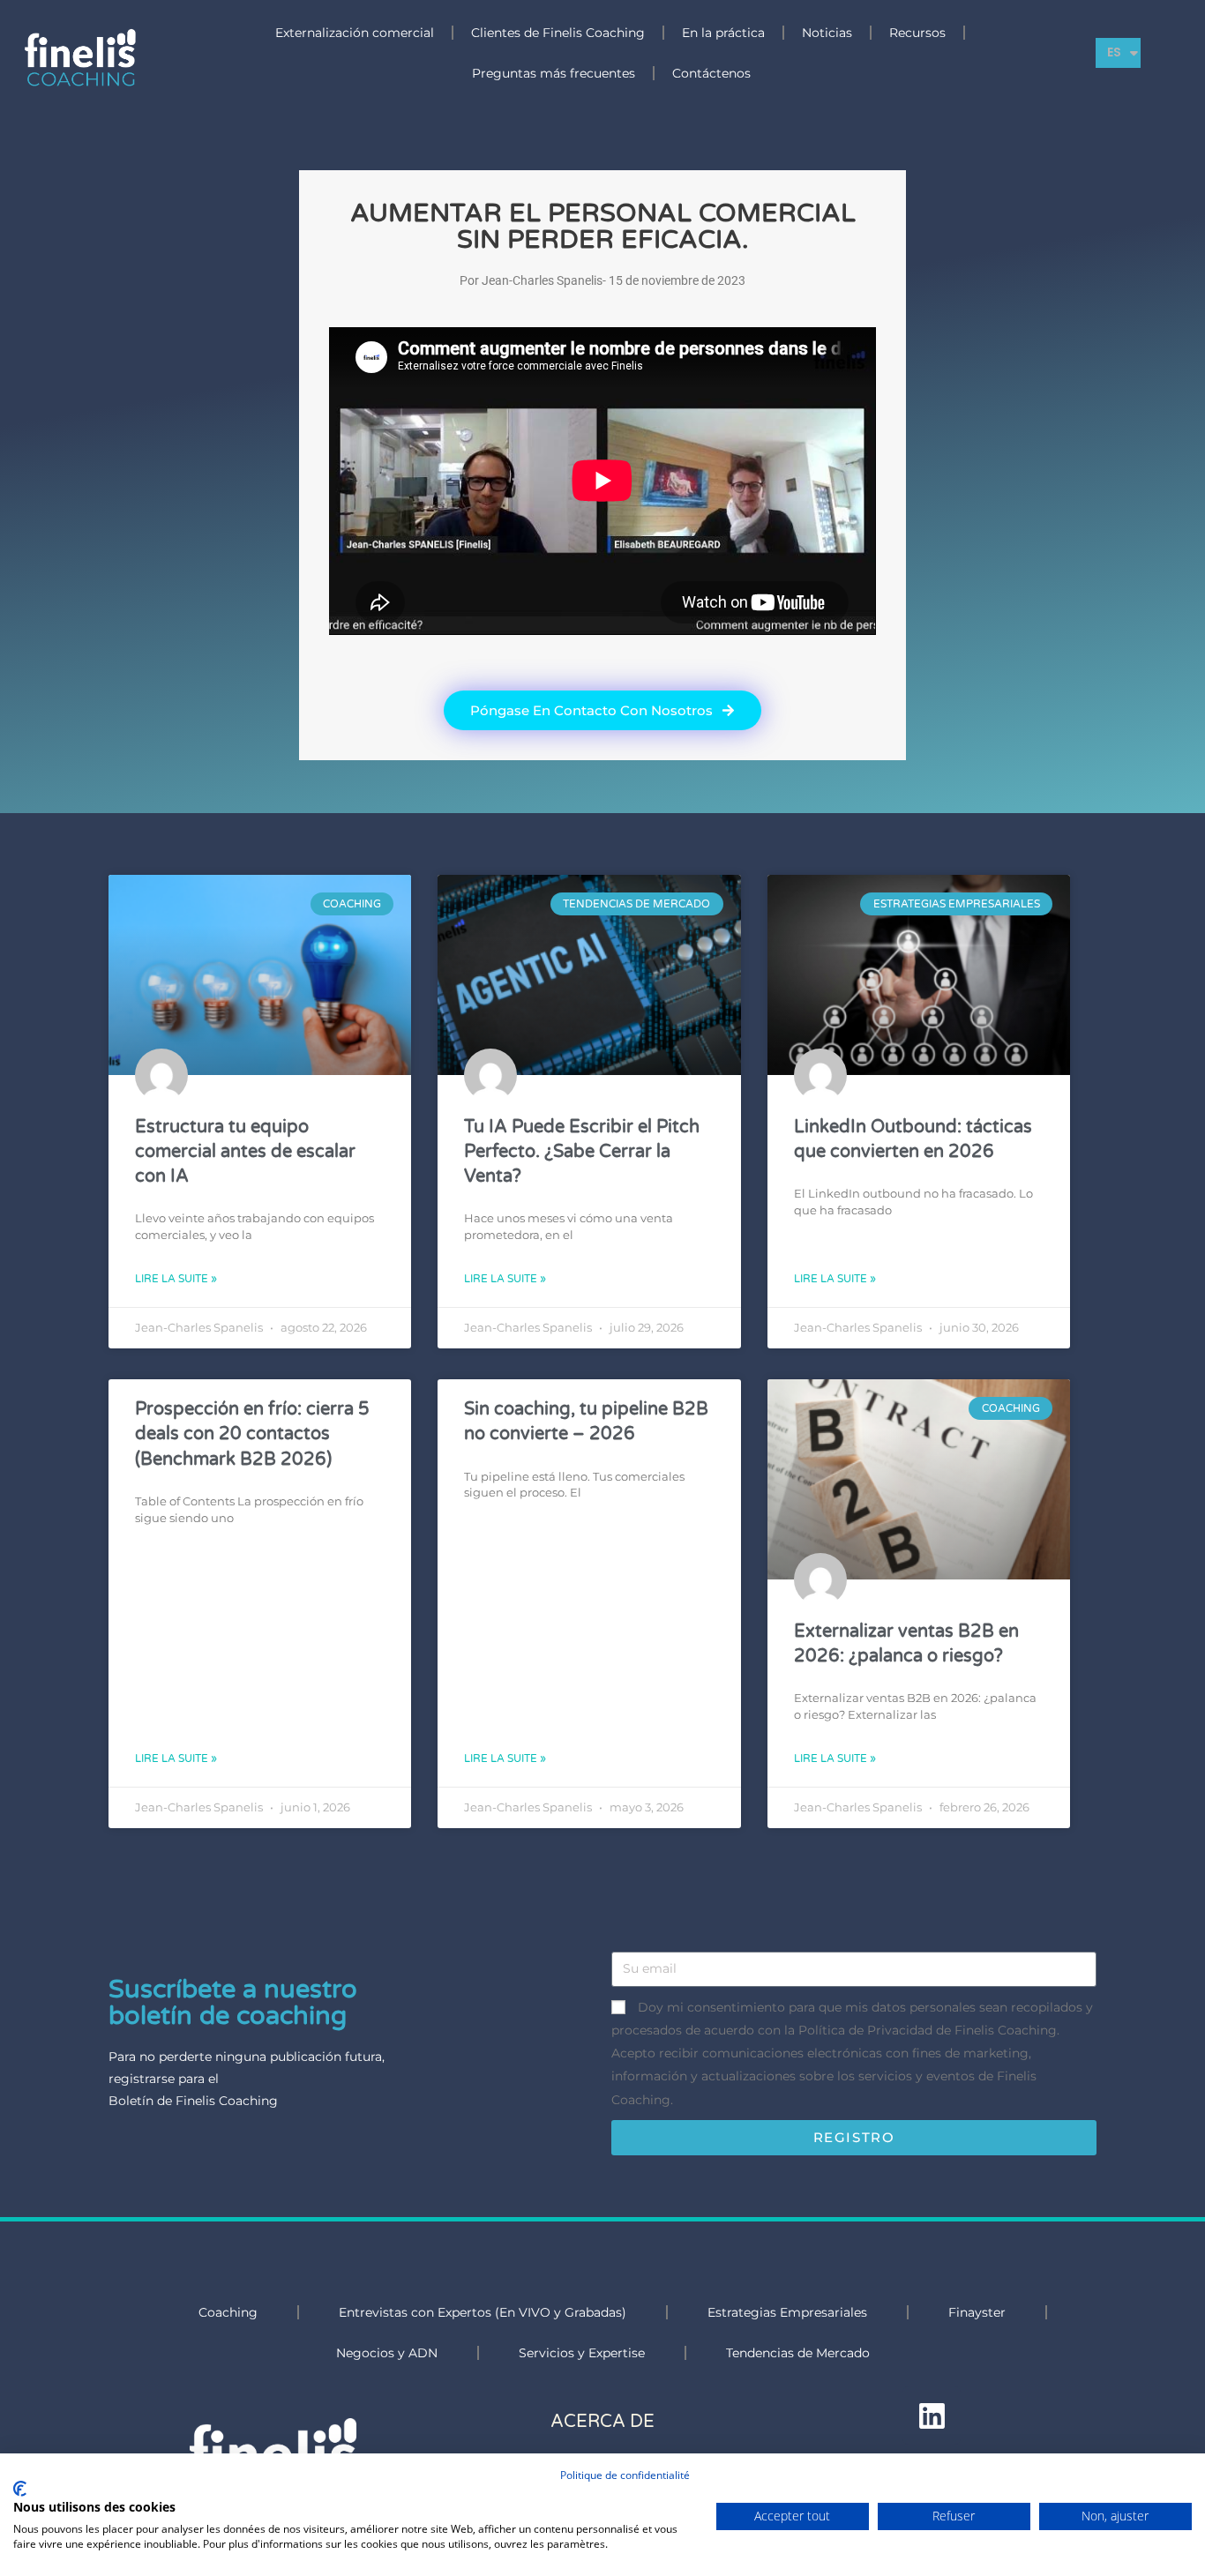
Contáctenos (711, 73)
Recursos (917, 33)
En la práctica (723, 33)
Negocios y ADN (387, 2353)
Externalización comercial (355, 33)
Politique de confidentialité (625, 2475)
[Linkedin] (932, 2415)
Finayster (977, 2312)
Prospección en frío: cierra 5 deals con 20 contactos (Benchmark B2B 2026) (252, 1434)
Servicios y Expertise (582, 2353)
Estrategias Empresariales (787, 2312)
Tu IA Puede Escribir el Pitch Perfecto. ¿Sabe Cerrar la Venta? (582, 1151)
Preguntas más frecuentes (554, 73)
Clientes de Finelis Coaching (558, 33)
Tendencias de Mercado (798, 2353)
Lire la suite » (176, 1279)
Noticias (827, 33)
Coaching (228, 2312)
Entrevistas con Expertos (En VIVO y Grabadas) (483, 2312)
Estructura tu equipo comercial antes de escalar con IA (245, 1151)
